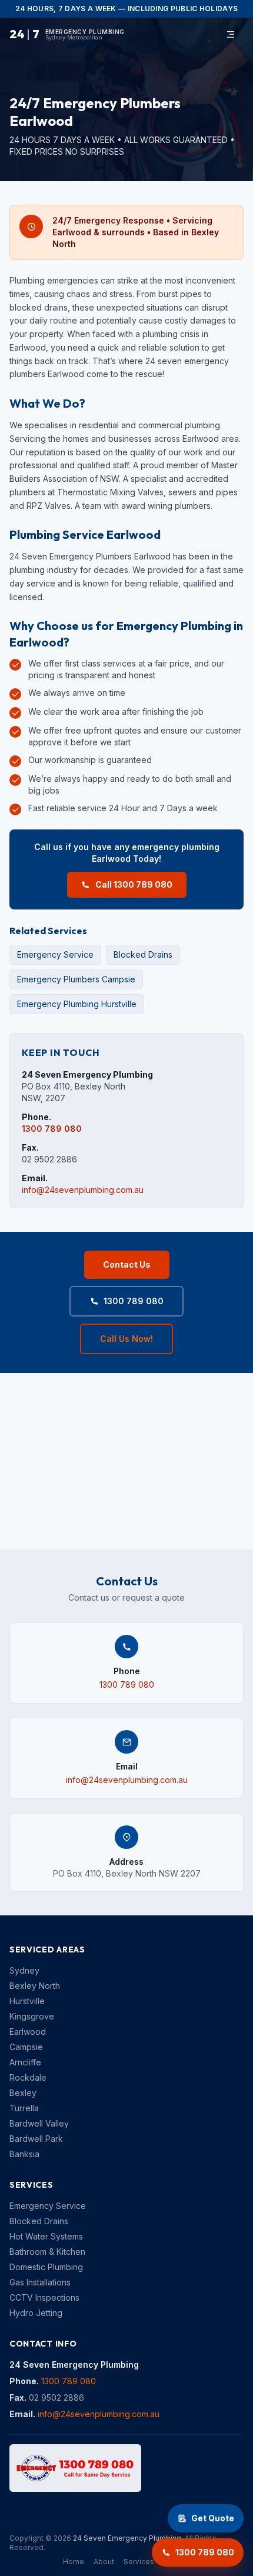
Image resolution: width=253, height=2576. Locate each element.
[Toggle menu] (231, 34)
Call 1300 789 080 (134, 884)
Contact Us (127, 1264)
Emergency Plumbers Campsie (76, 979)
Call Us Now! (126, 1339)
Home (74, 2562)
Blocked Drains (143, 954)
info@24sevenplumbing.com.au (83, 1190)
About (104, 2562)
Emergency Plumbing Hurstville (77, 1004)
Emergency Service (55, 954)
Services (139, 2562)
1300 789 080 (52, 1129)
